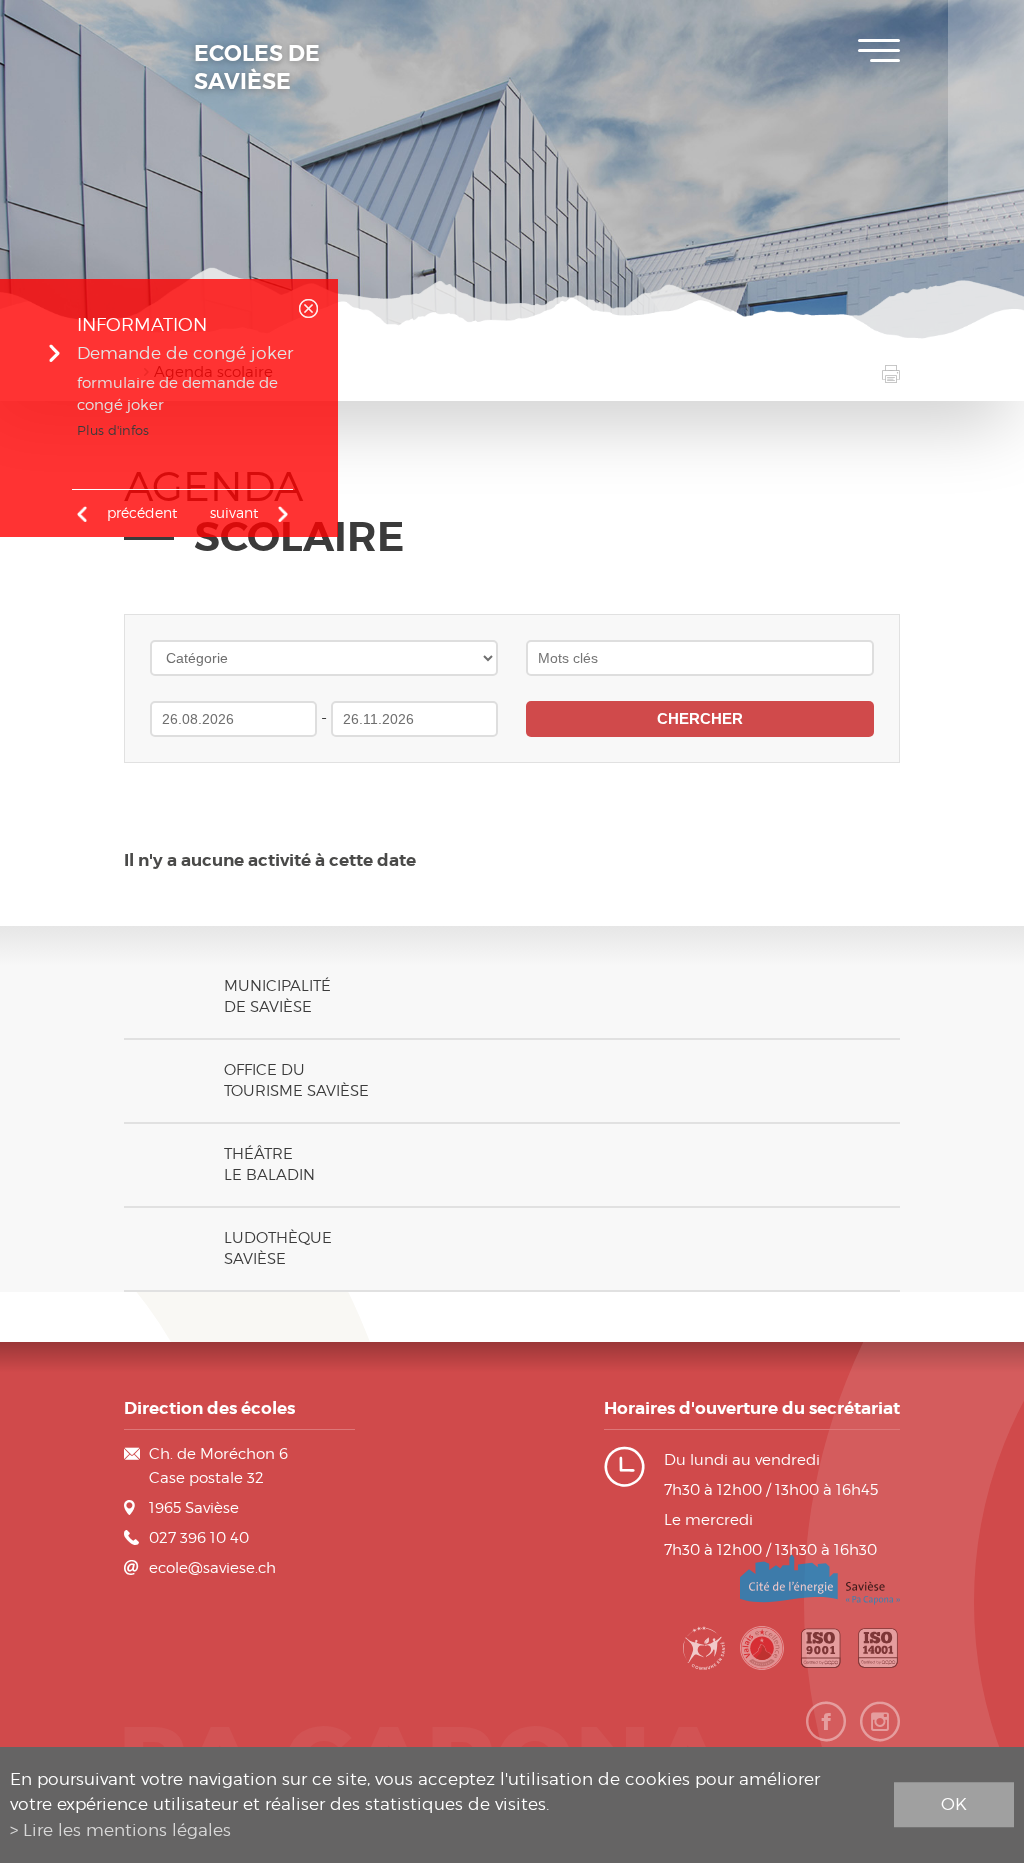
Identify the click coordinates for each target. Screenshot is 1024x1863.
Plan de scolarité (986, 90)
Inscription (986, 30)
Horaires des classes (986, 150)
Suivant (234, 512)
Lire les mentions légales (127, 1830)
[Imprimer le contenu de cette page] (891, 376)
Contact (986, 210)
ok (954, 1804)
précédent (142, 512)
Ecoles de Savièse (257, 68)
